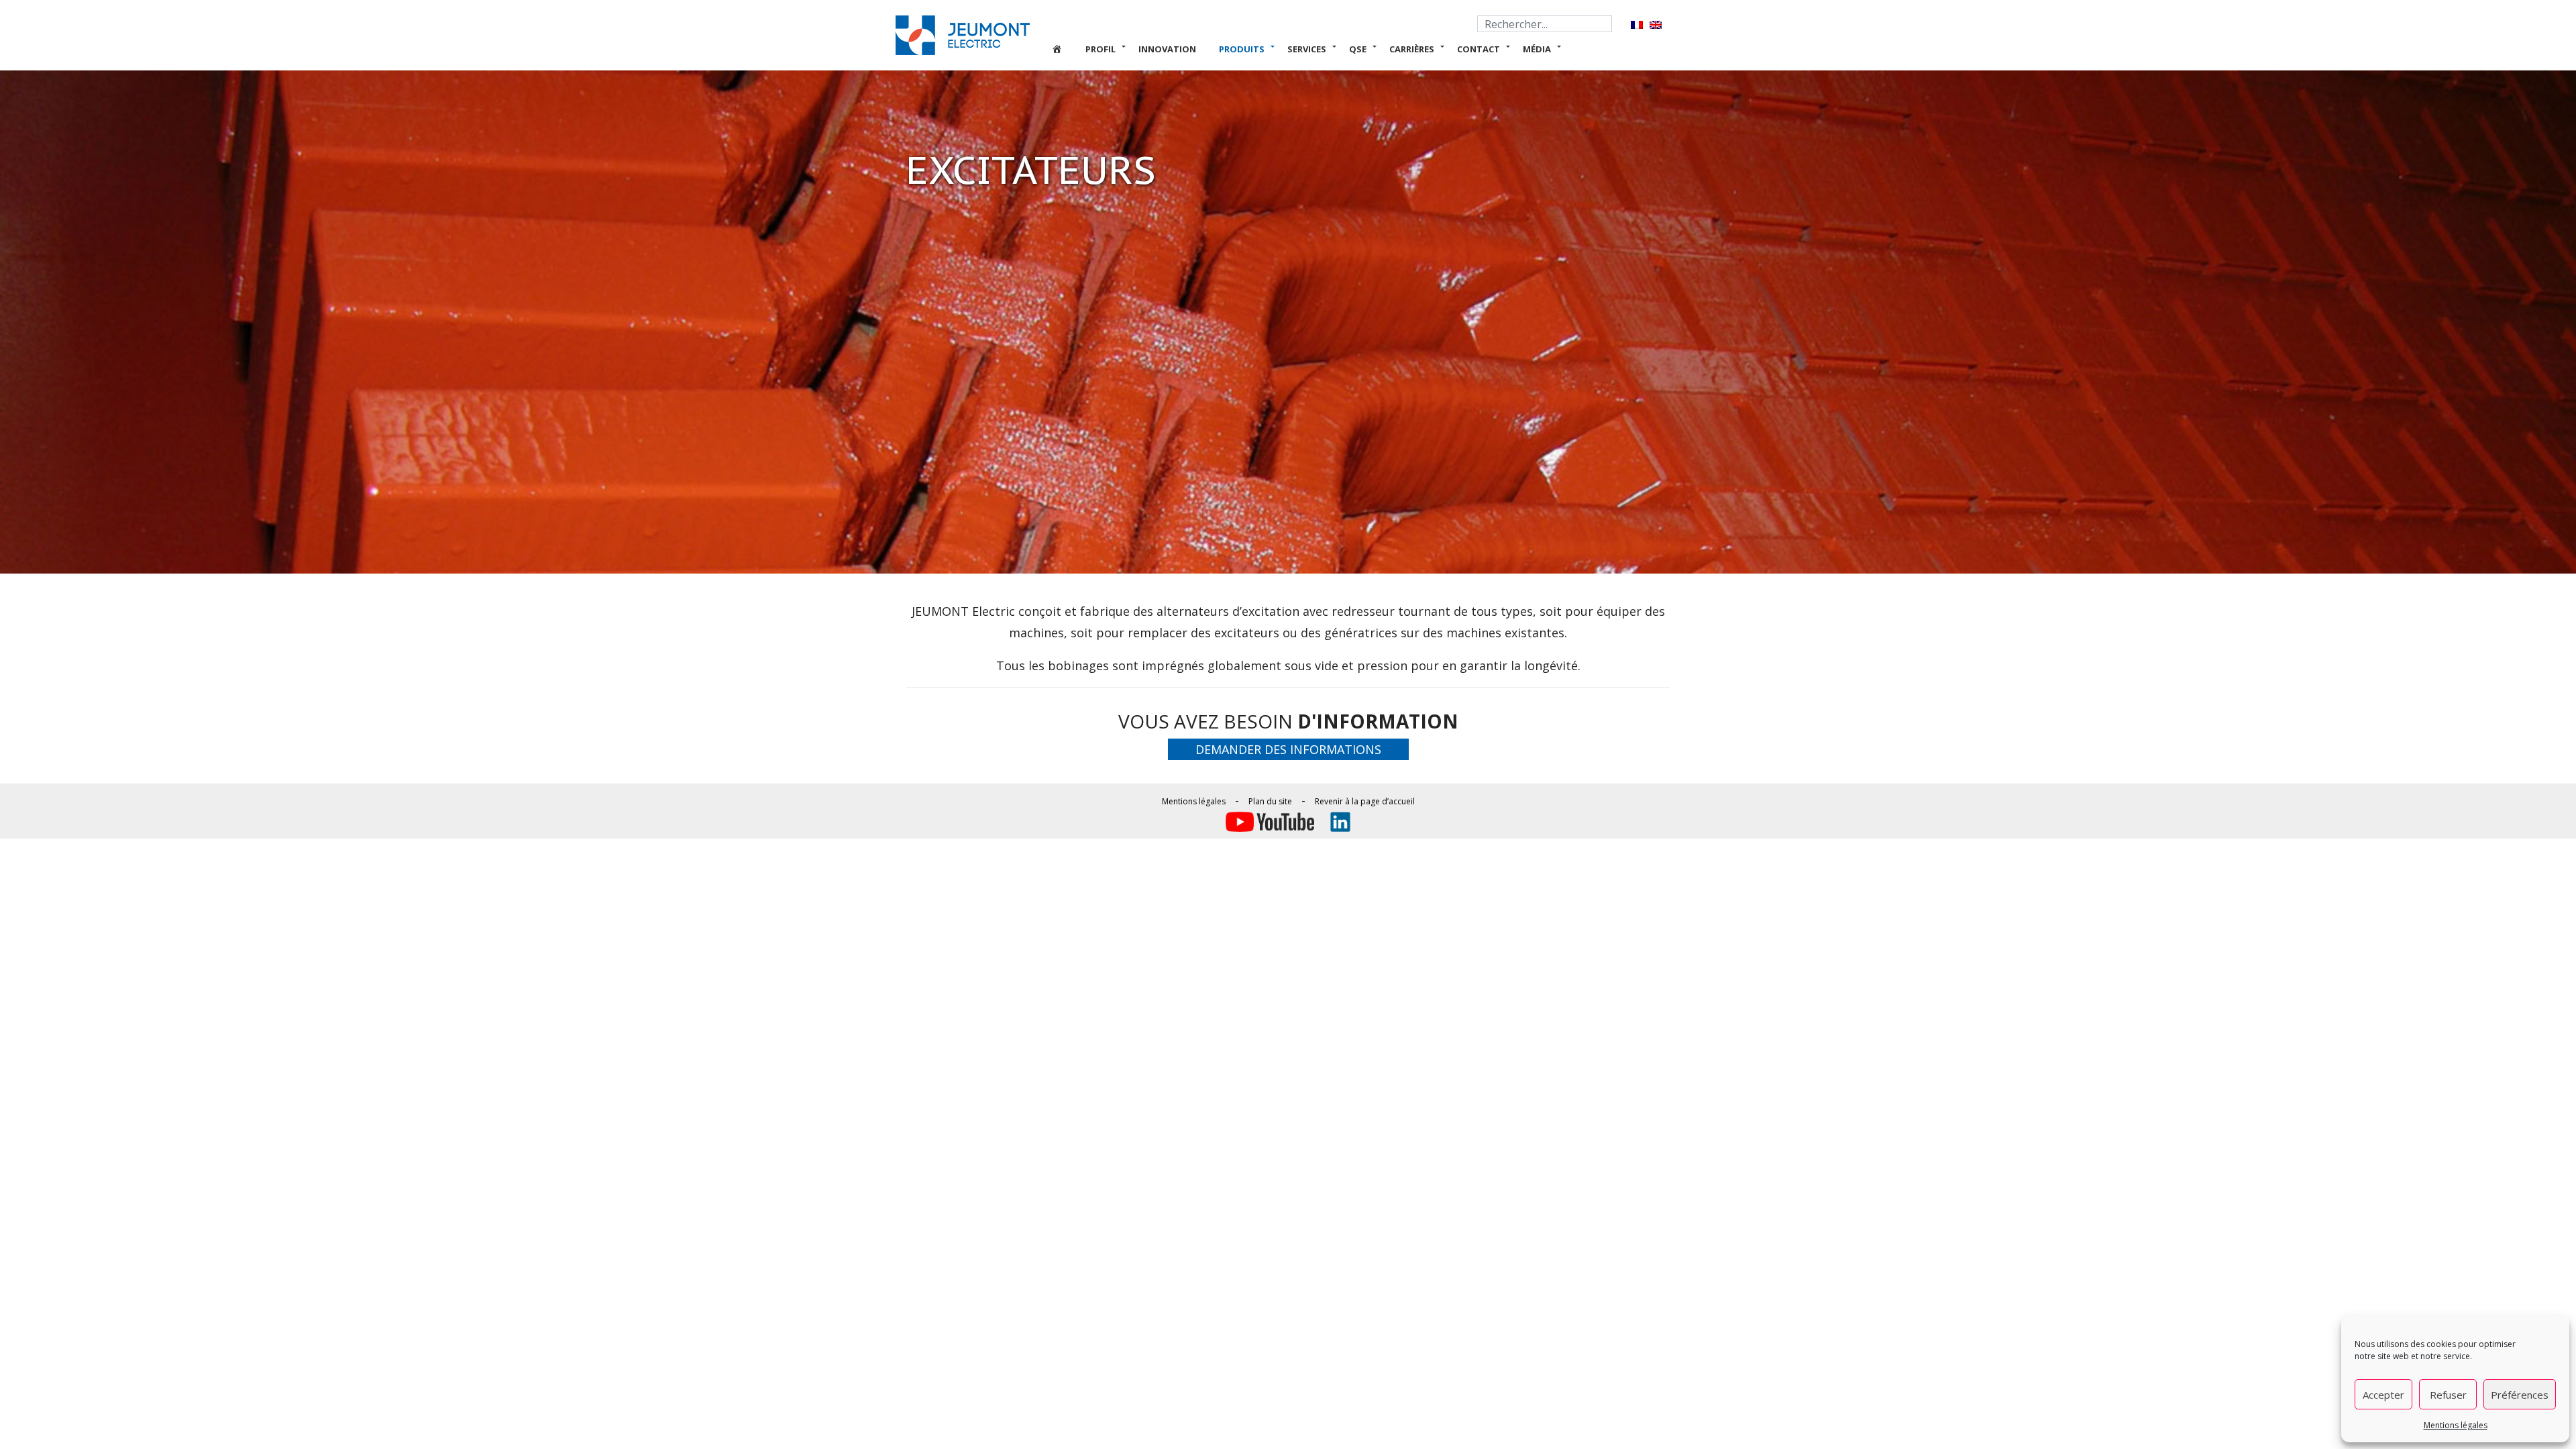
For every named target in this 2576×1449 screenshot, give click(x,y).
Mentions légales (2456, 1425)
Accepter (2383, 1395)
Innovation (1167, 49)
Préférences (2520, 1395)
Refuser (2448, 1395)
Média (1537, 49)
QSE (1358, 49)
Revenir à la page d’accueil (1365, 801)
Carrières (1412, 49)
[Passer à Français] (1637, 24)
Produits (1242, 49)
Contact (1479, 49)
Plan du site (1270, 801)
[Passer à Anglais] (1656, 24)
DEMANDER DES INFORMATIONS (1288, 749)
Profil (1101, 49)
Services (1307, 49)
